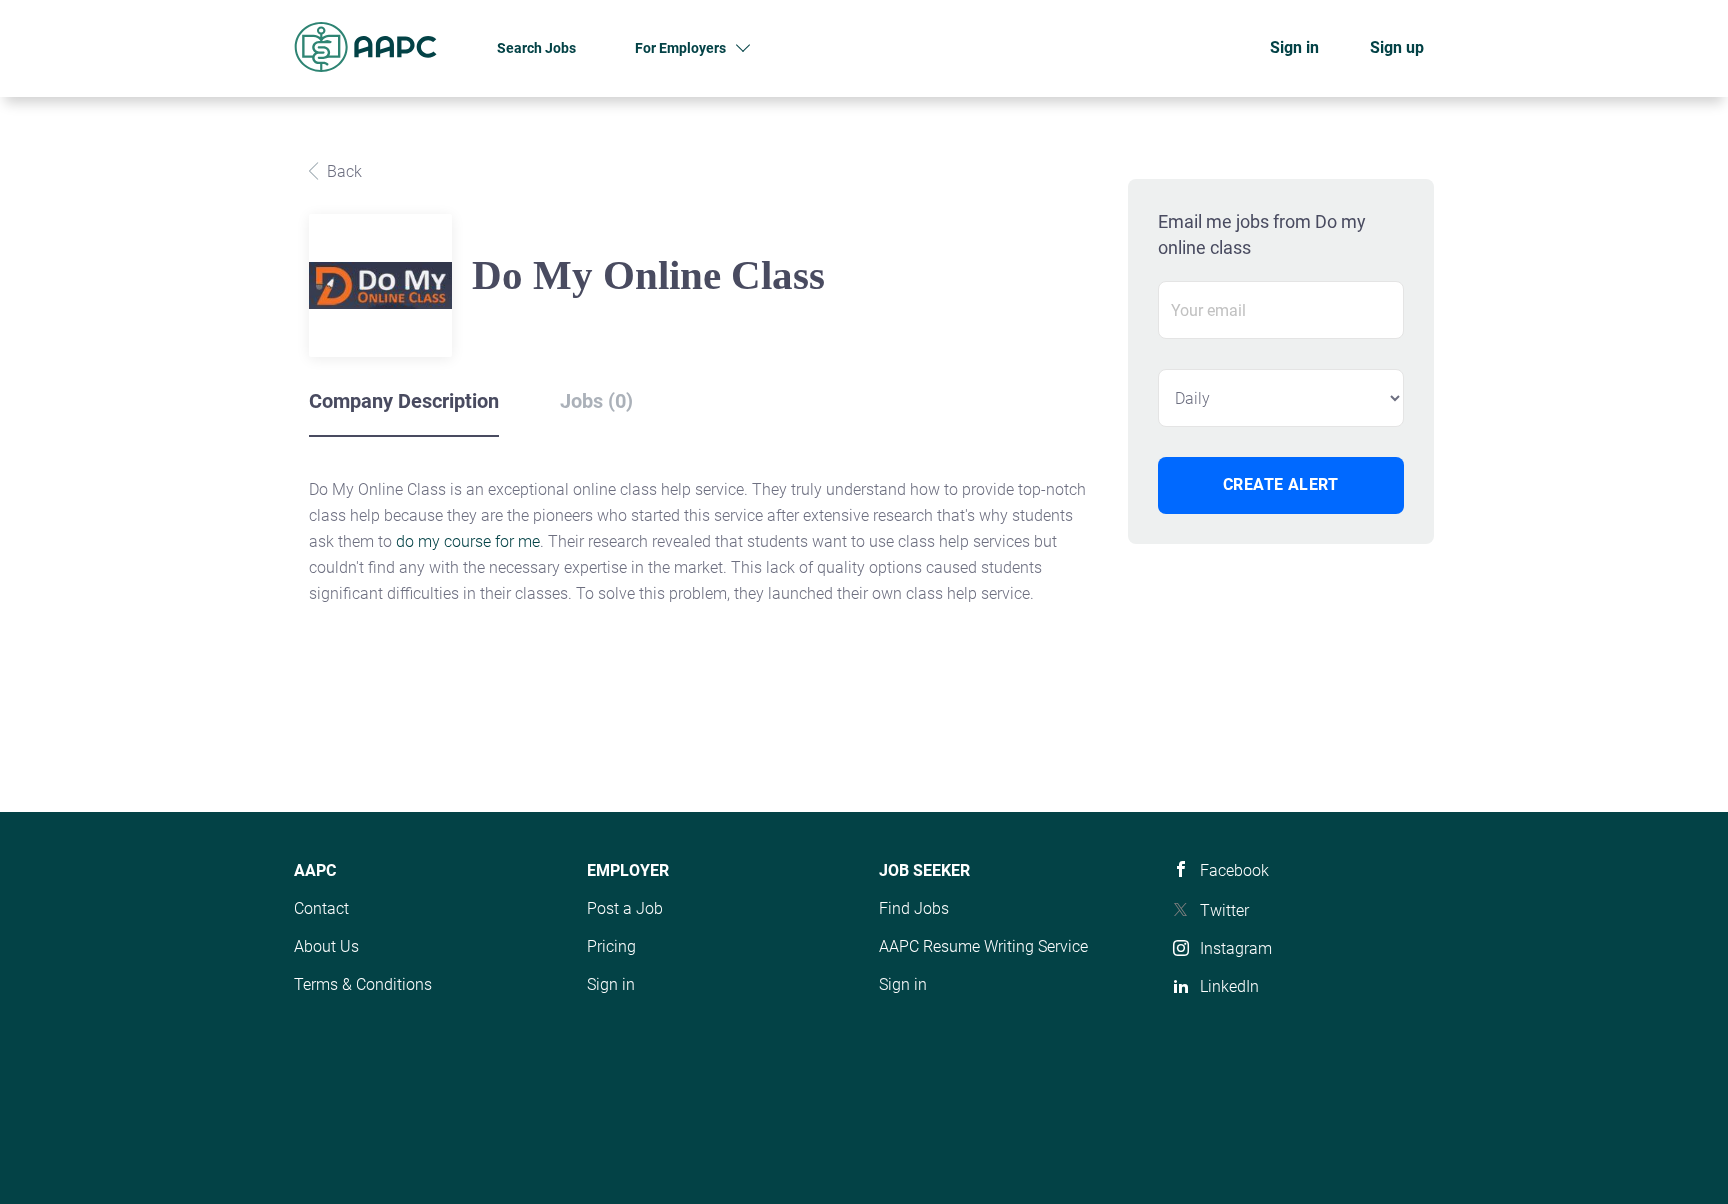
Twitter (1224, 910)
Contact (321, 908)
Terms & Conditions (363, 984)
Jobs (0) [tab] (596, 401)
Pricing (611, 946)
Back (342, 171)
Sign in (1294, 47)
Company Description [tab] (404, 401)
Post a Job (625, 908)
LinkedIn (1229, 986)
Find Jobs (914, 908)
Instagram (1236, 948)
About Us (326, 946)
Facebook (1234, 870)
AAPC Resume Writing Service (983, 946)
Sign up (1397, 47)
